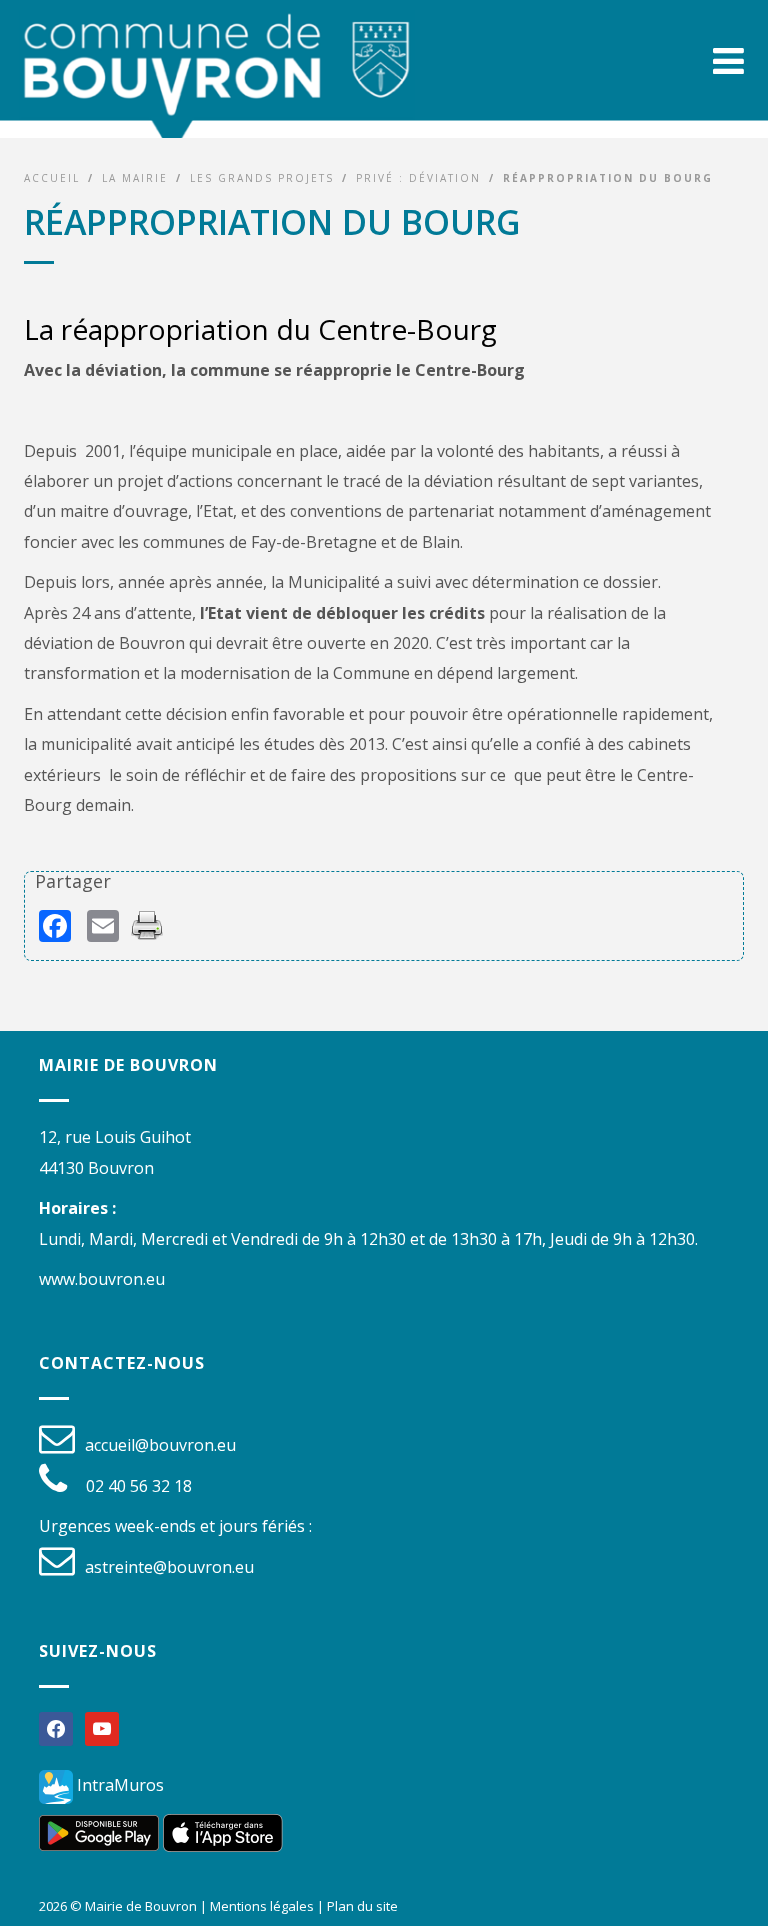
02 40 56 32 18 (139, 1486)
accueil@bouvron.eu (160, 1445)
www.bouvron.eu (102, 1279)
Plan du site (362, 1906)
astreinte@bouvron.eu (169, 1567)
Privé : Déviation (418, 178)
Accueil (52, 178)
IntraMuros (118, 1785)
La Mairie (135, 178)
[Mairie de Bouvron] (217, 80)
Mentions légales (262, 1906)
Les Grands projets (262, 178)
